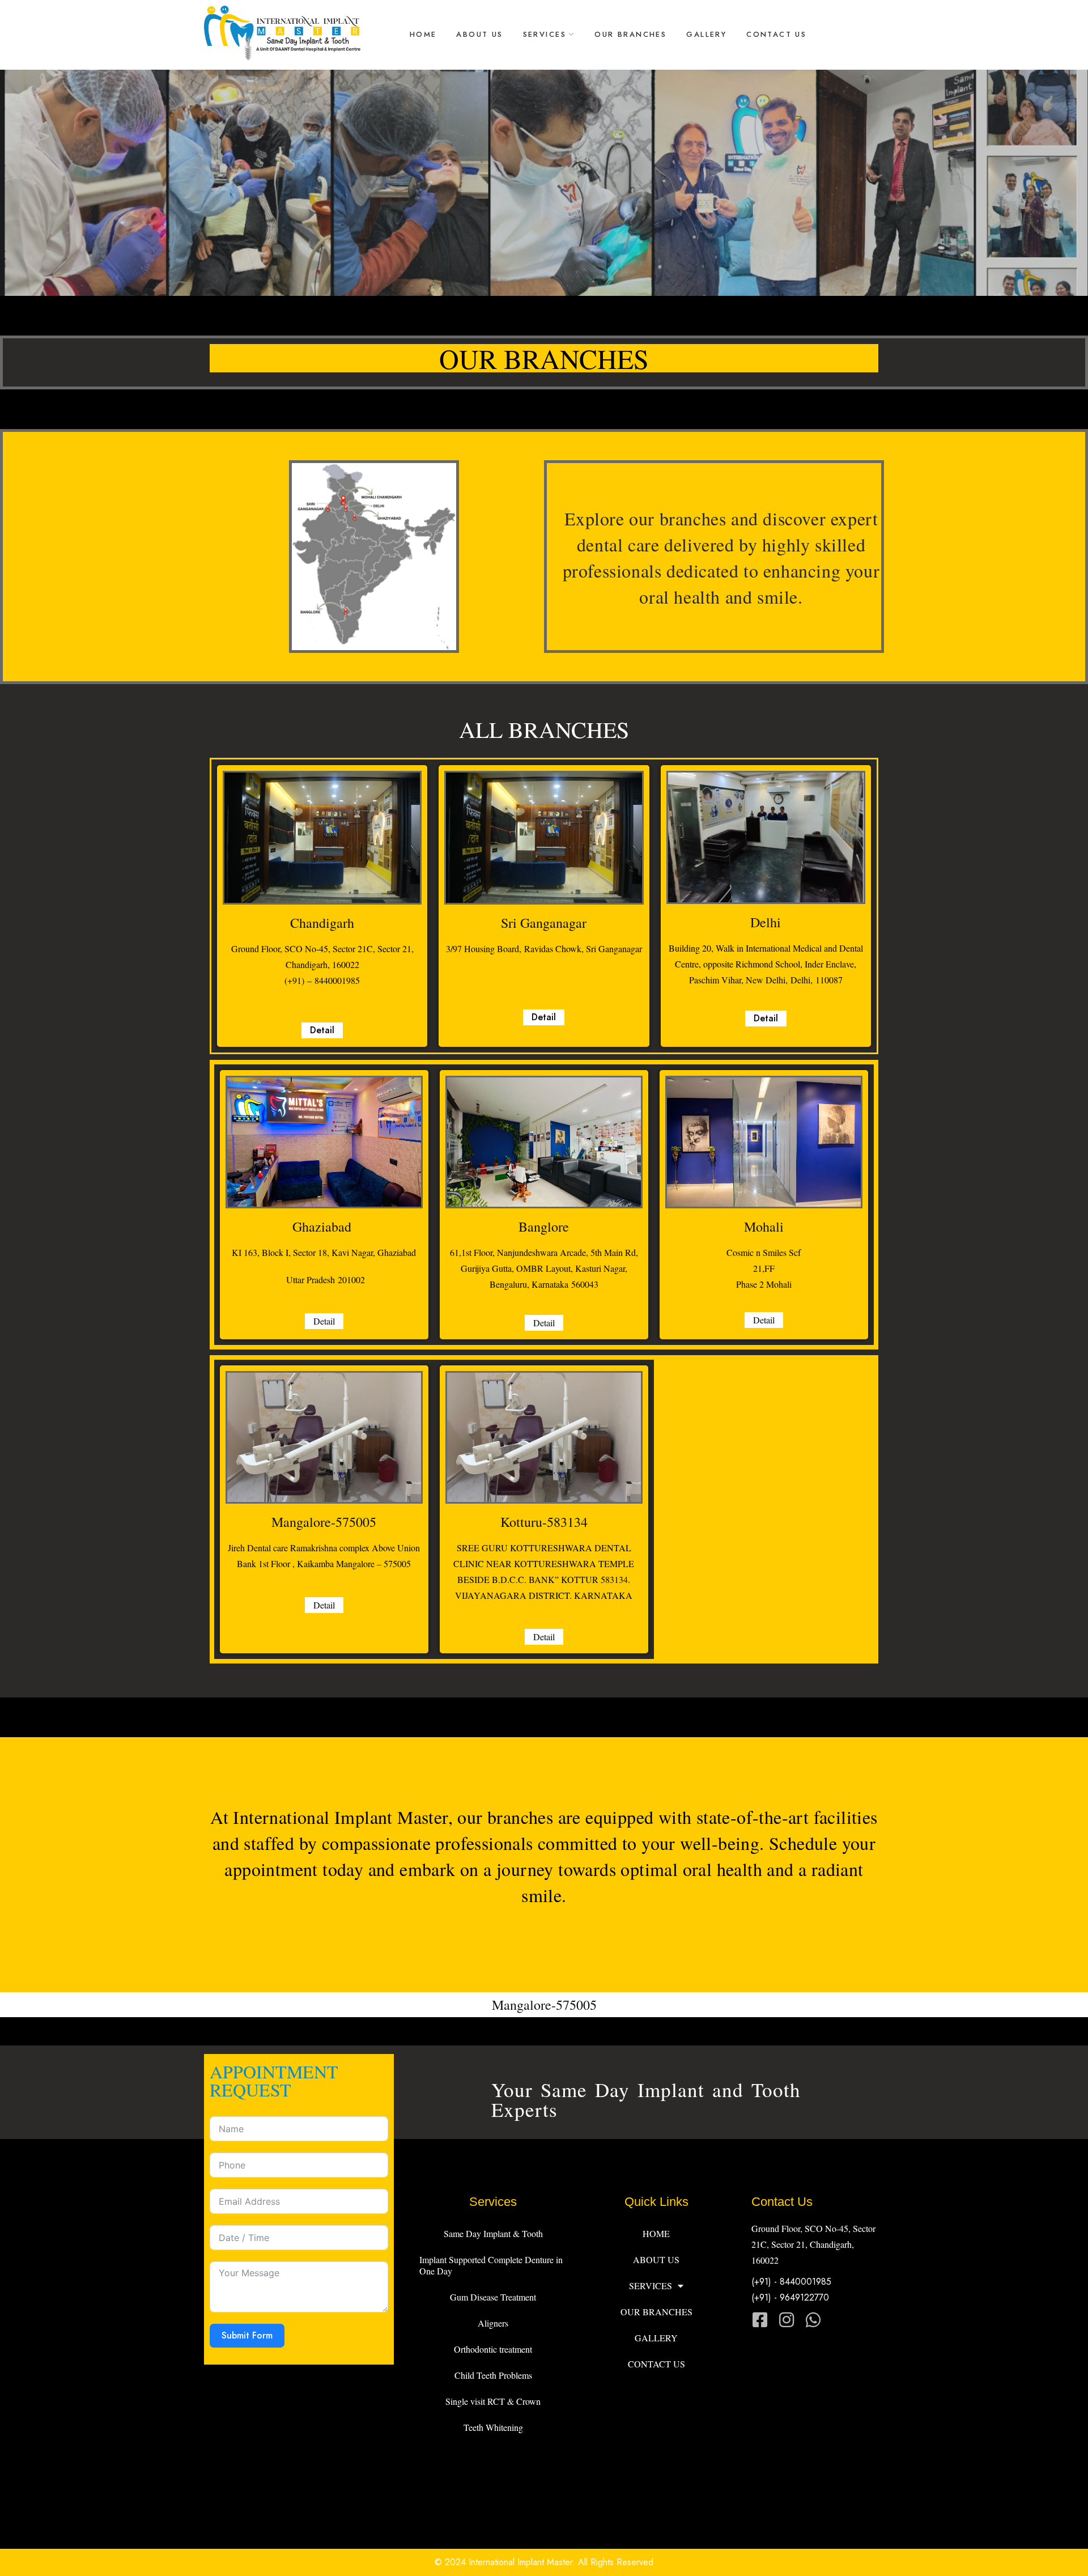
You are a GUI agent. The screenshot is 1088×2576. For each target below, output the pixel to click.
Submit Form (247, 2335)
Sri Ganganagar (544, 923)
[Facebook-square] (760, 2320)
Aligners (493, 2323)
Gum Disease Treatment (493, 2297)
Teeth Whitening (493, 2427)
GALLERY (706, 34)
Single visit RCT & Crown (493, 2401)
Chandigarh (322, 923)
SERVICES (545, 34)
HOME (423, 34)
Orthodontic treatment (493, 2349)
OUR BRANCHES (630, 34)
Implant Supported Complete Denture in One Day (491, 2265)
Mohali (764, 1227)
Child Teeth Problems (493, 2375)
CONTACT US (776, 34)
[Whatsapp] (813, 2320)
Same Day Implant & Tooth (493, 2233)
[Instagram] (787, 2320)
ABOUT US (479, 34)
